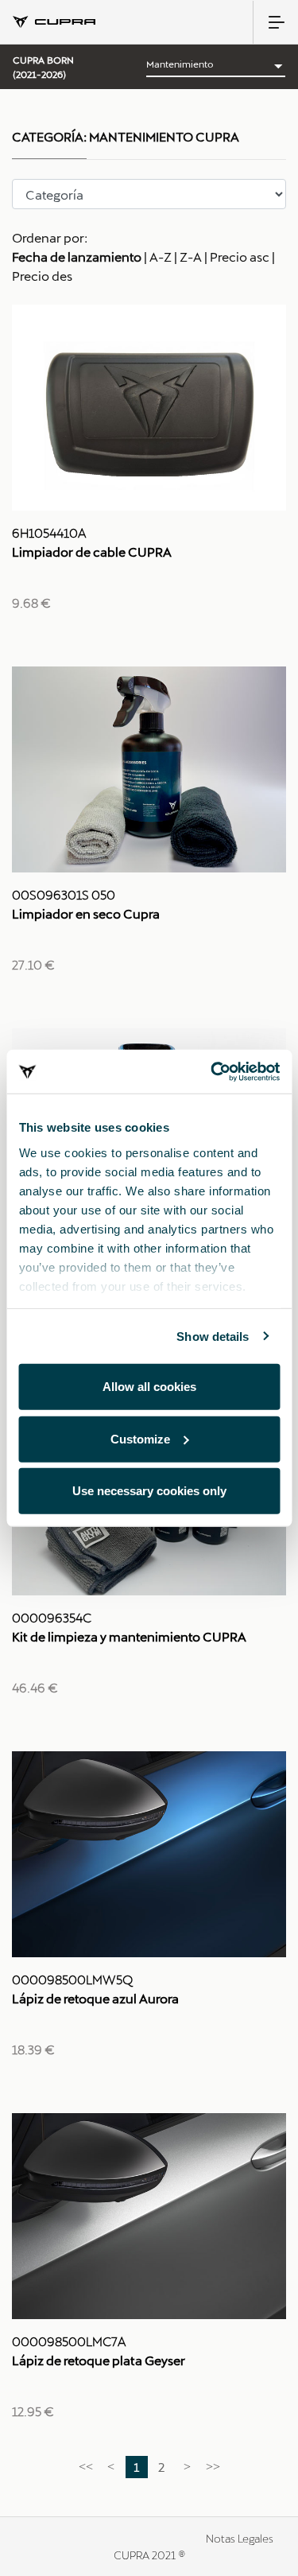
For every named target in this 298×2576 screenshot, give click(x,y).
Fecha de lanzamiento (77, 256)
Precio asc (240, 256)
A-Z (161, 256)
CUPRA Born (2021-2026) (43, 67)
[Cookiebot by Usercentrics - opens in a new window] (212, 1071)
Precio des (42, 276)
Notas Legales (240, 2538)
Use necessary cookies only (149, 1491)
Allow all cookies (149, 1387)
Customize (140, 1438)
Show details (213, 1336)
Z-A (191, 256)
